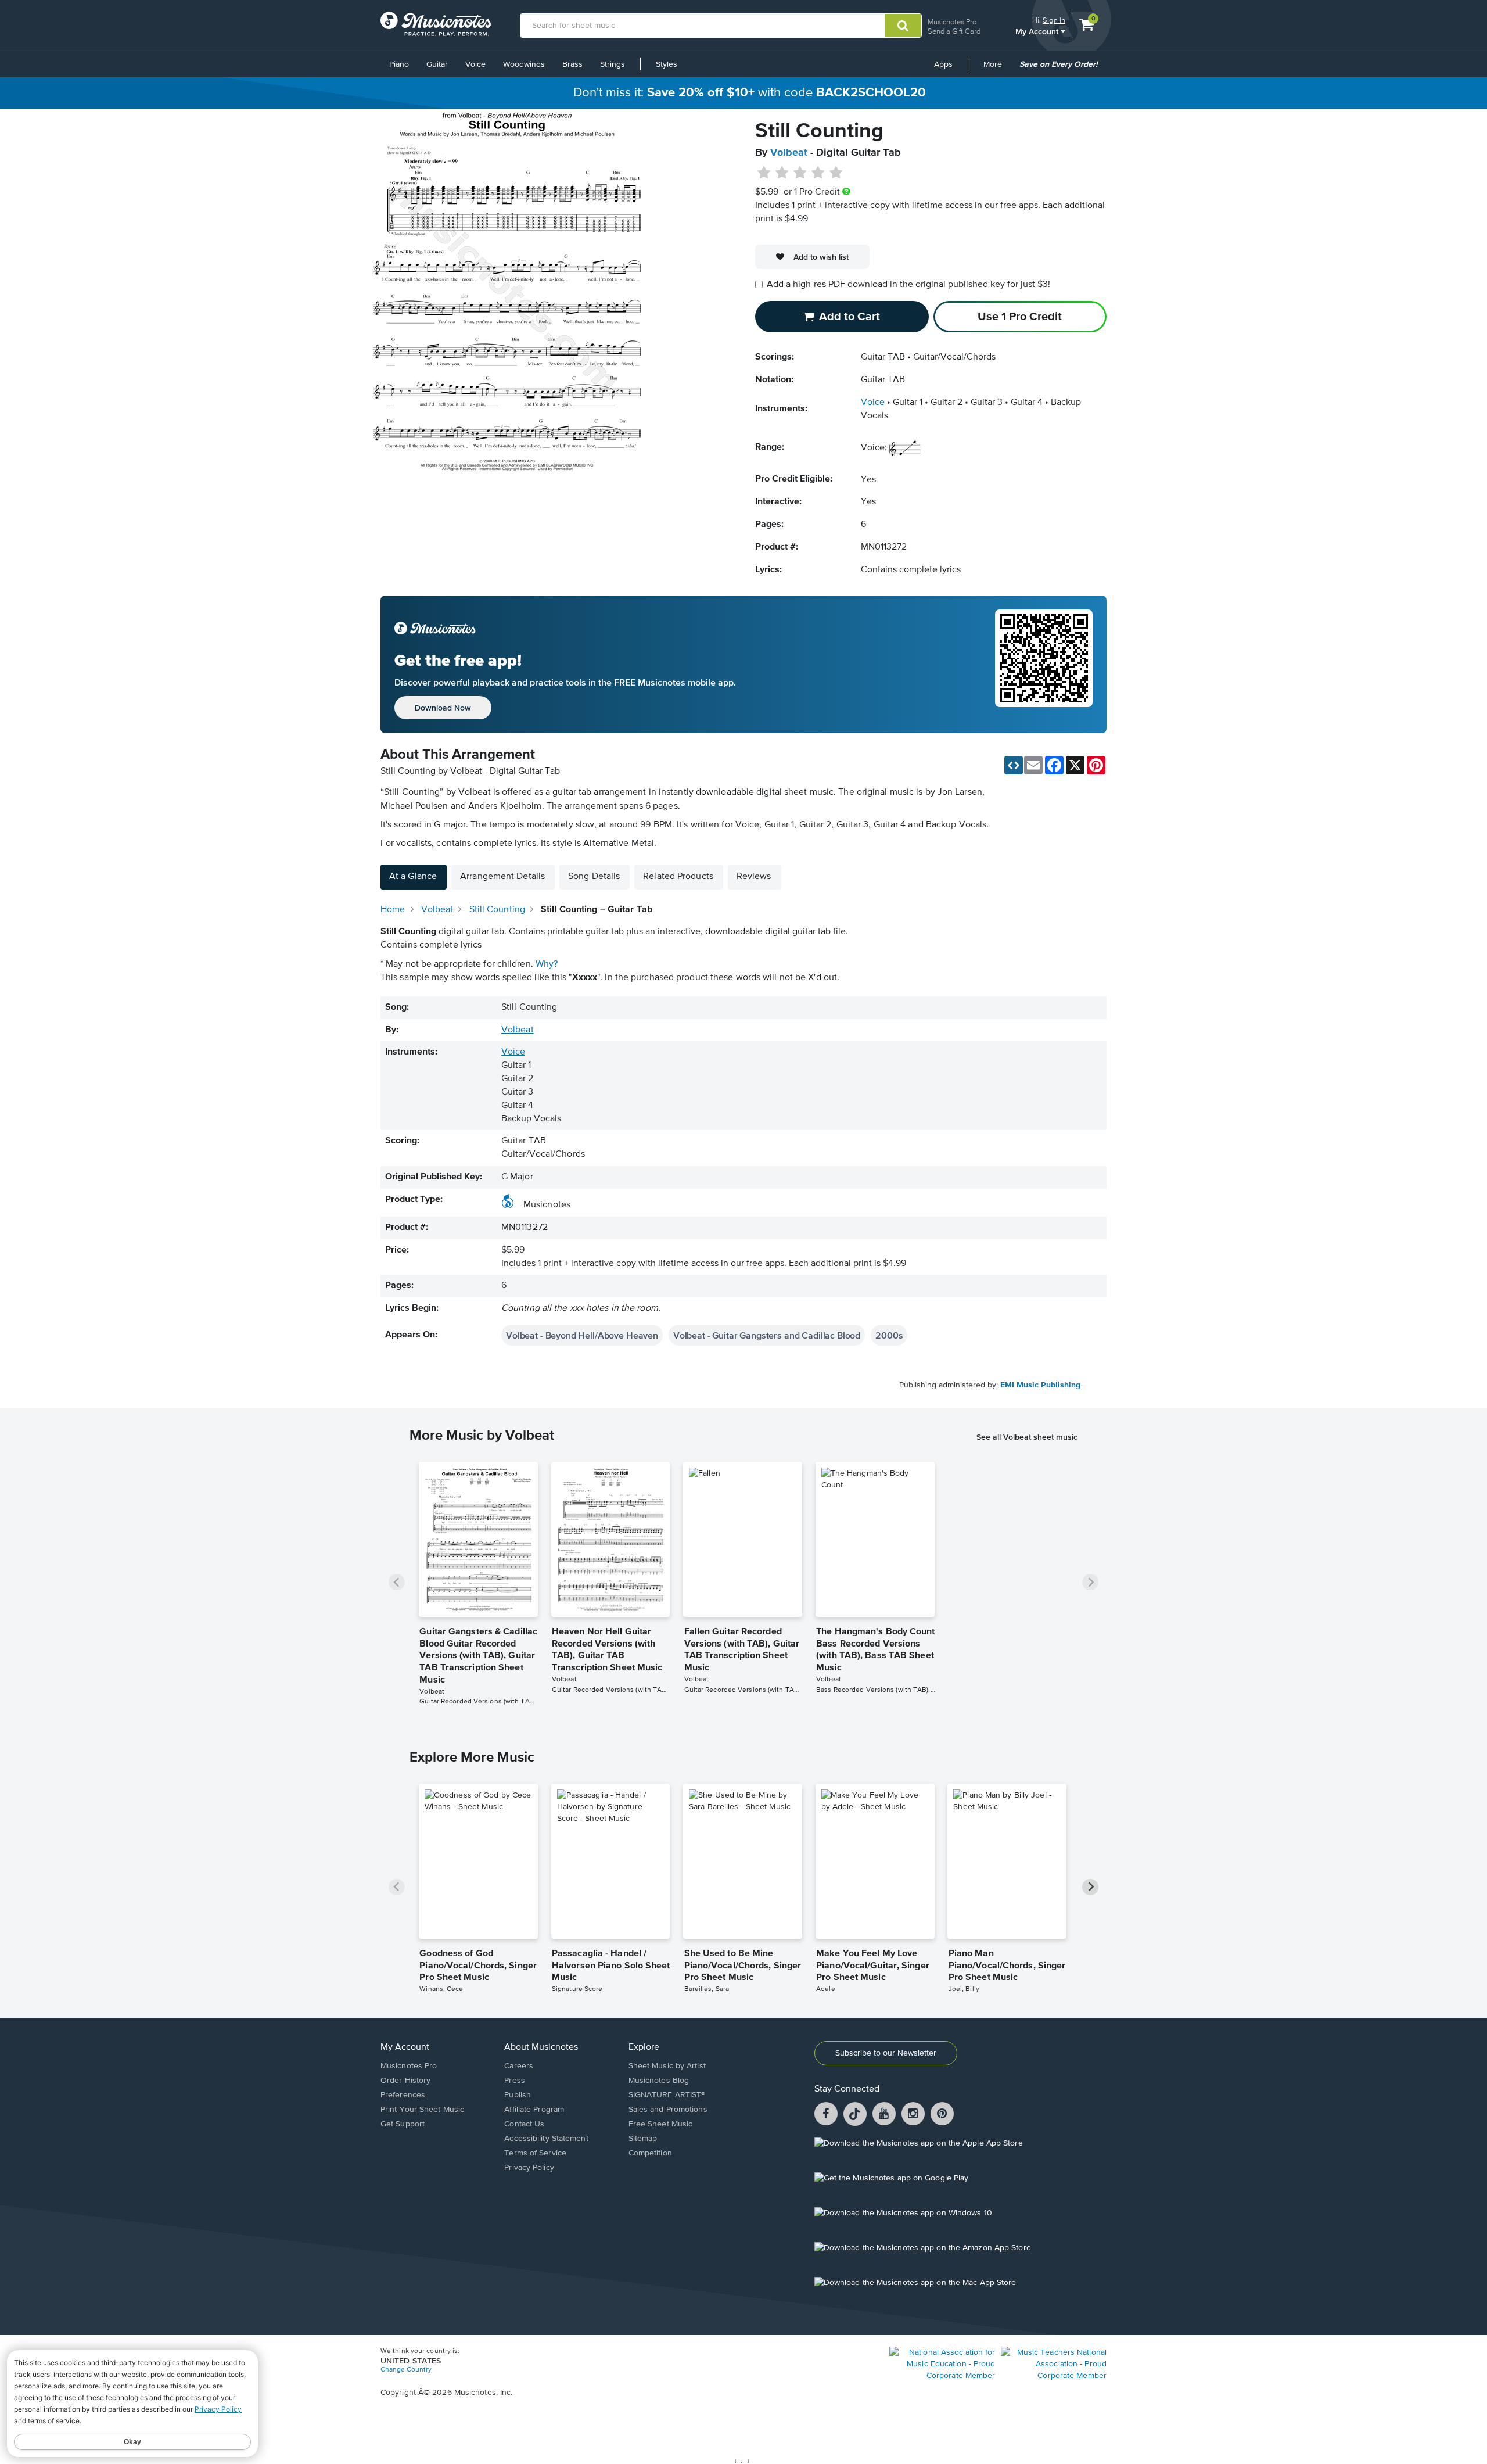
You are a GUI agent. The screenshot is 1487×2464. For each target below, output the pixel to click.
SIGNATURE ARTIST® (667, 2095)
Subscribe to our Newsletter (886, 2053)
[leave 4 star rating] (818, 173)
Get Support (403, 2124)
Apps (943, 64)
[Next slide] (1090, 1582)
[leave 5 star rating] (836, 173)
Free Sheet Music (661, 2124)
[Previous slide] (397, 1582)
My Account (1038, 31)
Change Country (406, 2370)
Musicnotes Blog (659, 2081)
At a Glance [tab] (413, 877)
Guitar (437, 64)
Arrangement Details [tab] (502, 877)
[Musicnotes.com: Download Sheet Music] (436, 24)
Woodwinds (524, 64)
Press (515, 2081)
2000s (889, 1335)
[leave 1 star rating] (764, 173)
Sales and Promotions (668, 2110)
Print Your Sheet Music (422, 2110)
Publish (518, 2095)
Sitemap (643, 2139)
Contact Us (524, 2124)
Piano (399, 64)
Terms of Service (535, 2153)
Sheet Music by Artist (667, 2066)
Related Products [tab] (678, 877)
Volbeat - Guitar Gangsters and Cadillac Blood (767, 1335)
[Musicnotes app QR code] (1044, 665)
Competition (650, 2153)
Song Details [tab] (594, 877)
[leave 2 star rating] (782, 173)
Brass (572, 64)
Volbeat (789, 153)
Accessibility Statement (546, 2139)
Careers (519, 2066)
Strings (613, 64)
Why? (547, 964)
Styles (667, 64)
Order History (405, 2081)
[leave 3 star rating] (800, 173)
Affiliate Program (534, 2110)
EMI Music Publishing (1040, 1385)
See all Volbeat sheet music (1027, 1437)
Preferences (403, 2095)
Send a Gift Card (954, 31)
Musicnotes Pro (952, 22)
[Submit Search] (903, 26)
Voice (475, 64)
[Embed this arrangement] (1014, 765)
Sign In (1054, 20)
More (997, 69)
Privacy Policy (529, 2168)
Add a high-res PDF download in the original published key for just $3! (908, 285)
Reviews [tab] (754, 877)
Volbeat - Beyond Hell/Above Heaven (582, 1335)
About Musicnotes (541, 2047)
